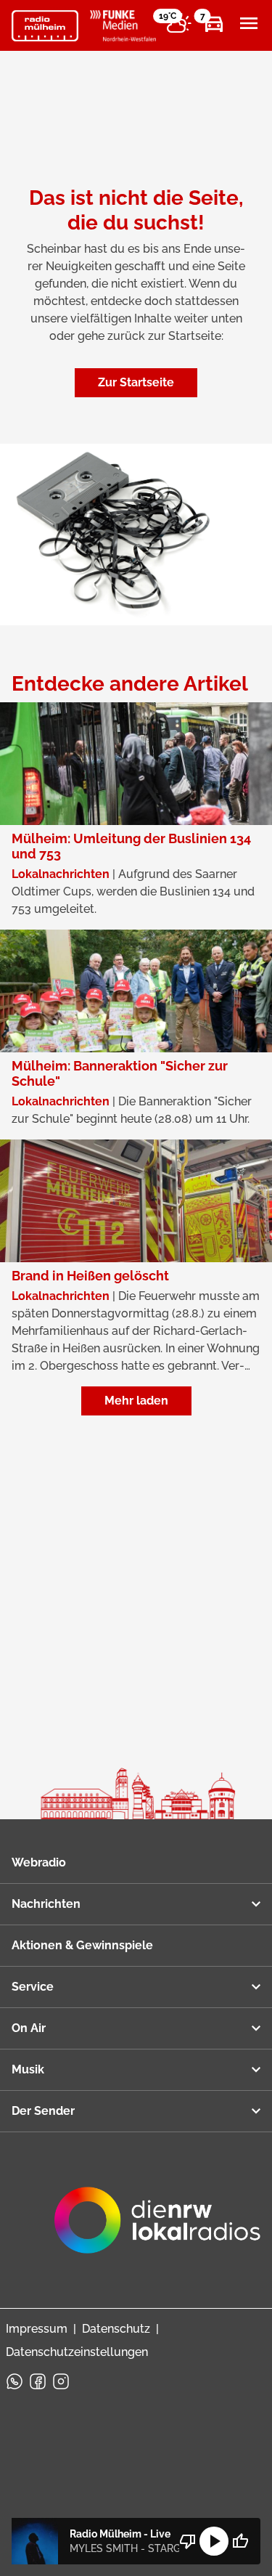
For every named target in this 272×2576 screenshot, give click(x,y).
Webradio (39, 1862)
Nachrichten (46, 1904)
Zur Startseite (136, 382)
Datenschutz (116, 2329)
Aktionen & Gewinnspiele (82, 1945)
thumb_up (240, 2541)
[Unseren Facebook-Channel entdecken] (38, 2381)
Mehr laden (136, 1401)
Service (33, 1987)
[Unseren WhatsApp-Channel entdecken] (15, 2381)
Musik (28, 2069)
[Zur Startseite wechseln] (45, 26)
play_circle (214, 2541)
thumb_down (188, 2541)
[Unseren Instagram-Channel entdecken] (61, 2381)
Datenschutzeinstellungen (77, 2352)
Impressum (37, 2329)
